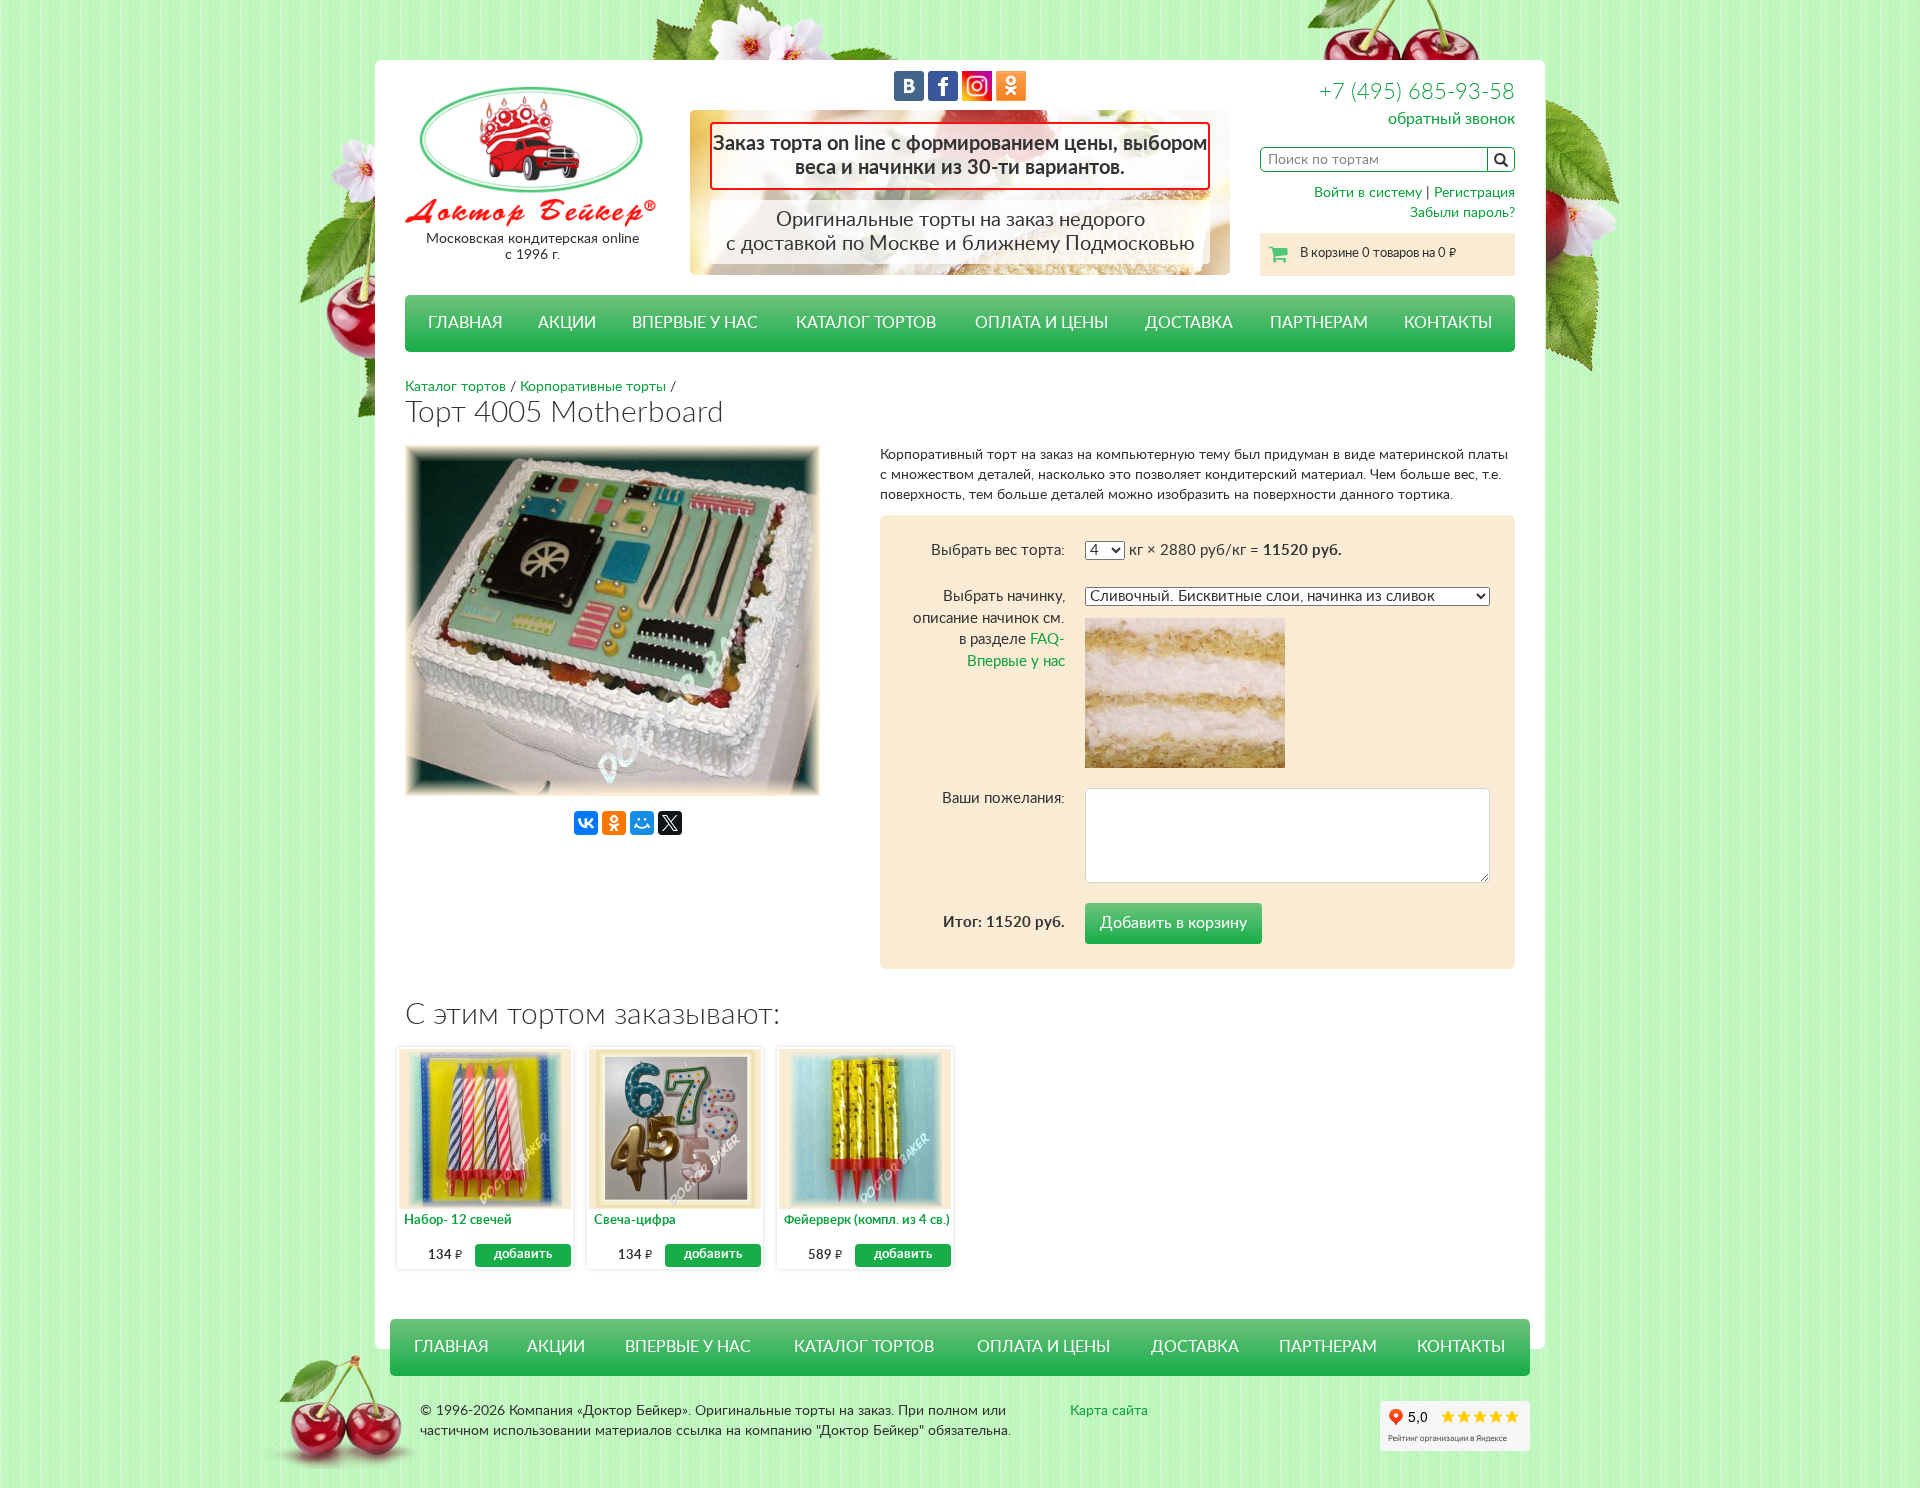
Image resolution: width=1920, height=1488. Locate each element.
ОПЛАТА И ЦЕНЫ (1041, 323)
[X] (670, 823)
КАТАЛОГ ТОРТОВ (864, 1347)
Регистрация (1474, 193)
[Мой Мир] (642, 823)
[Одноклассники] (614, 823)
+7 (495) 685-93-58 (1417, 92)
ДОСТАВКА (1189, 323)
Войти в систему (1368, 193)
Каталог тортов (455, 387)
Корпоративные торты (593, 387)
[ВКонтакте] (586, 823)
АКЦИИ (567, 323)
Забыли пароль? (1462, 213)
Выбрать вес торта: (998, 550)
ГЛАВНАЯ (465, 323)
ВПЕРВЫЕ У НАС (695, 323)
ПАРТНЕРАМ (1319, 323)
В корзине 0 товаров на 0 (1378, 253)
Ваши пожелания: (1003, 798)
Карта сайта (1109, 1411)
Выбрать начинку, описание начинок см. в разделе (989, 628)
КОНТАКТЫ (1448, 323)
